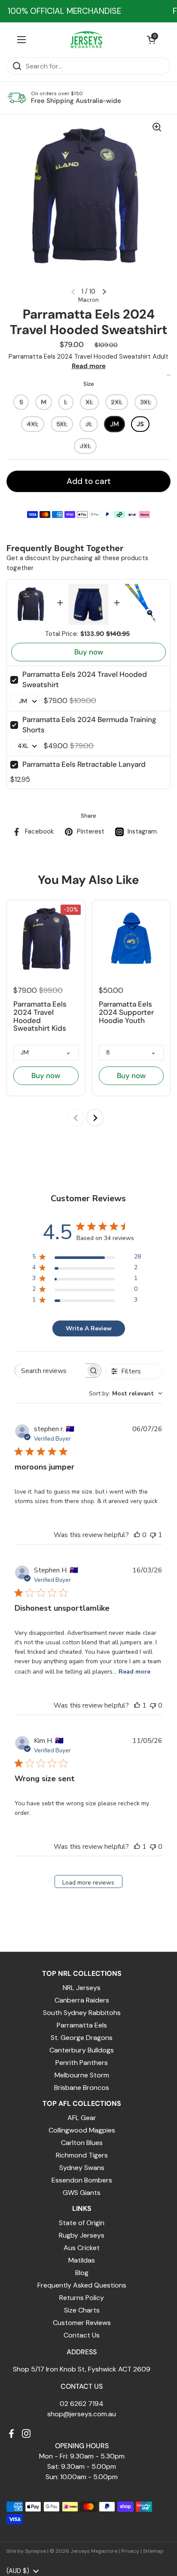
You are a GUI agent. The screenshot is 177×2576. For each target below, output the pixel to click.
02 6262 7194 (82, 2404)
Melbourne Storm (82, 2075)
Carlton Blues (82, 2143)
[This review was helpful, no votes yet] (137, 1535)
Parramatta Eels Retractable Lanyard (84, 764)
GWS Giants (82, 2193)
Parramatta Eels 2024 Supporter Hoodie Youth (126, 1012)
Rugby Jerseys (82, 2235)
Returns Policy (82, 2298)
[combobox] (126, 1393)
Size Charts (82, 2310)
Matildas (82, 2260)
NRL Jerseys (82, 1988)
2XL (117, 402)
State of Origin (82, 2223)
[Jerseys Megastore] (87, 40)
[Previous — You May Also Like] (76, 1118)
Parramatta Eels (82, 2025)
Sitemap (153, 2551)
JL (89, 424)
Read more (89, 366)
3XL (146, 402)
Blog (82, 2273)
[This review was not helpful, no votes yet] (153, 1705)
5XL (62, 424)
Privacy (130, 2551)
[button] (151, 40)
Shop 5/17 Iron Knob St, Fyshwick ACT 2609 (82, 2369)
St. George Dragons (82, 2038)
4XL (33, 424)
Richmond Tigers (82, 2155)
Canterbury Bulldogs (82, 2050)
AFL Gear (82, 2118)
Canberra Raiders (82, 2000)
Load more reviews (88, 1883)
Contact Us (82, 2335)
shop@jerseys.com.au (82, 2414)
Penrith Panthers (82, 2063)
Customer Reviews (82, 2323)
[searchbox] (50, 1371)
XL (89, 402)
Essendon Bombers (82, 2180)
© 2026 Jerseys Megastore (84, 2551)
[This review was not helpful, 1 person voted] (153, 1535)
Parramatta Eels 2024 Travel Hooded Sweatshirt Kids (40, 1016)
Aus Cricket (82, 2248)
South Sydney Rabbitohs (82, 2013)
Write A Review (89, 1328)
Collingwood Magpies (82, 2130)
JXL (85, 446)
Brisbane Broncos (82, 2088)
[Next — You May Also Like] (95, 1118)
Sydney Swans (82, 2168)
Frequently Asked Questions (82, 2285)
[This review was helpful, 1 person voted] (137, 1705)
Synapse (35, 2551)
